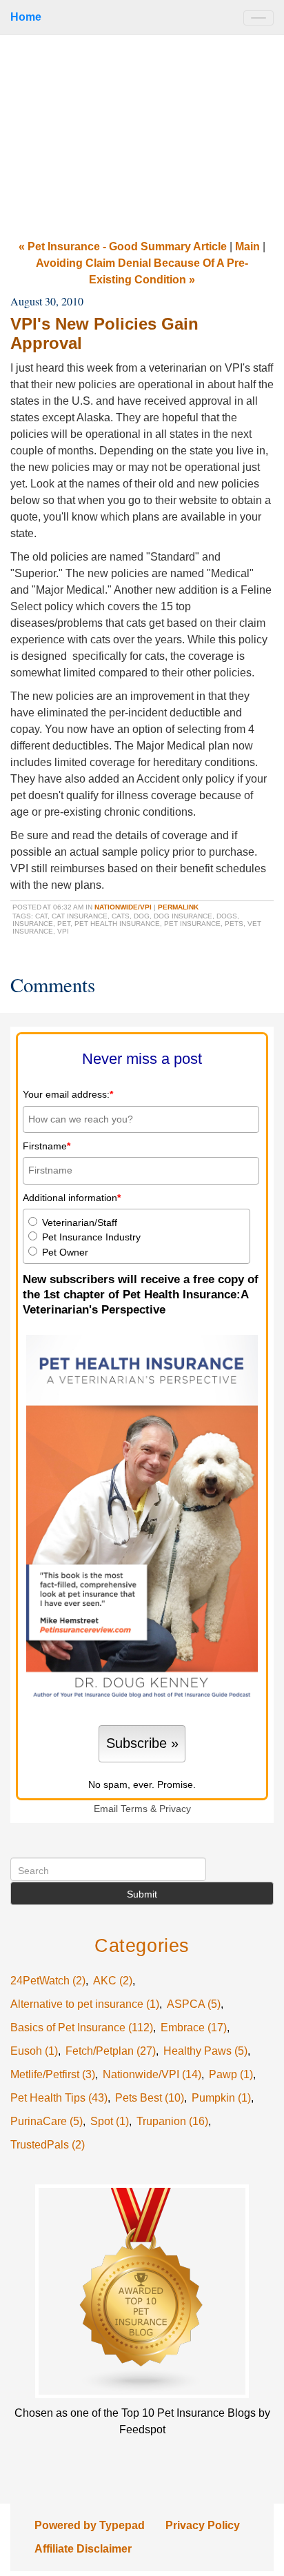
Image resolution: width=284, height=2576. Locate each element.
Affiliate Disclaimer (83, 2549)
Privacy (175, 1809)
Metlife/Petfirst (53, 2074)
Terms (134, 1809)
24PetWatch (48, 1981)
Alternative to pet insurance (85, 2004)
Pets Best (150, 2098)
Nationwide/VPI (123, 907)
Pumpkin (221, 2098)
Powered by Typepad (90, 2525)
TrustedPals (48, 2145)
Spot (110, 2121)
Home (26, 17)
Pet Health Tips (59, 2098)
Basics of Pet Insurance (82, 2027)
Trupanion (172, 2121)
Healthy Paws (205, 2051)
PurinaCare (47, 2121)
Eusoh (34, 2051)
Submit (142, 1894)
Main (247, 246)
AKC (113, 1981)
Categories (142, 1945)
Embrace (194, 2027)
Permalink (178, 907)
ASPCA (194, 2004)
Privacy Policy (203, 2525)
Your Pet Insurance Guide (142, 132)
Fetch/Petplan (111, 2051)
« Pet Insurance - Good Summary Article (123, 246)
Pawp (231, 2074)
